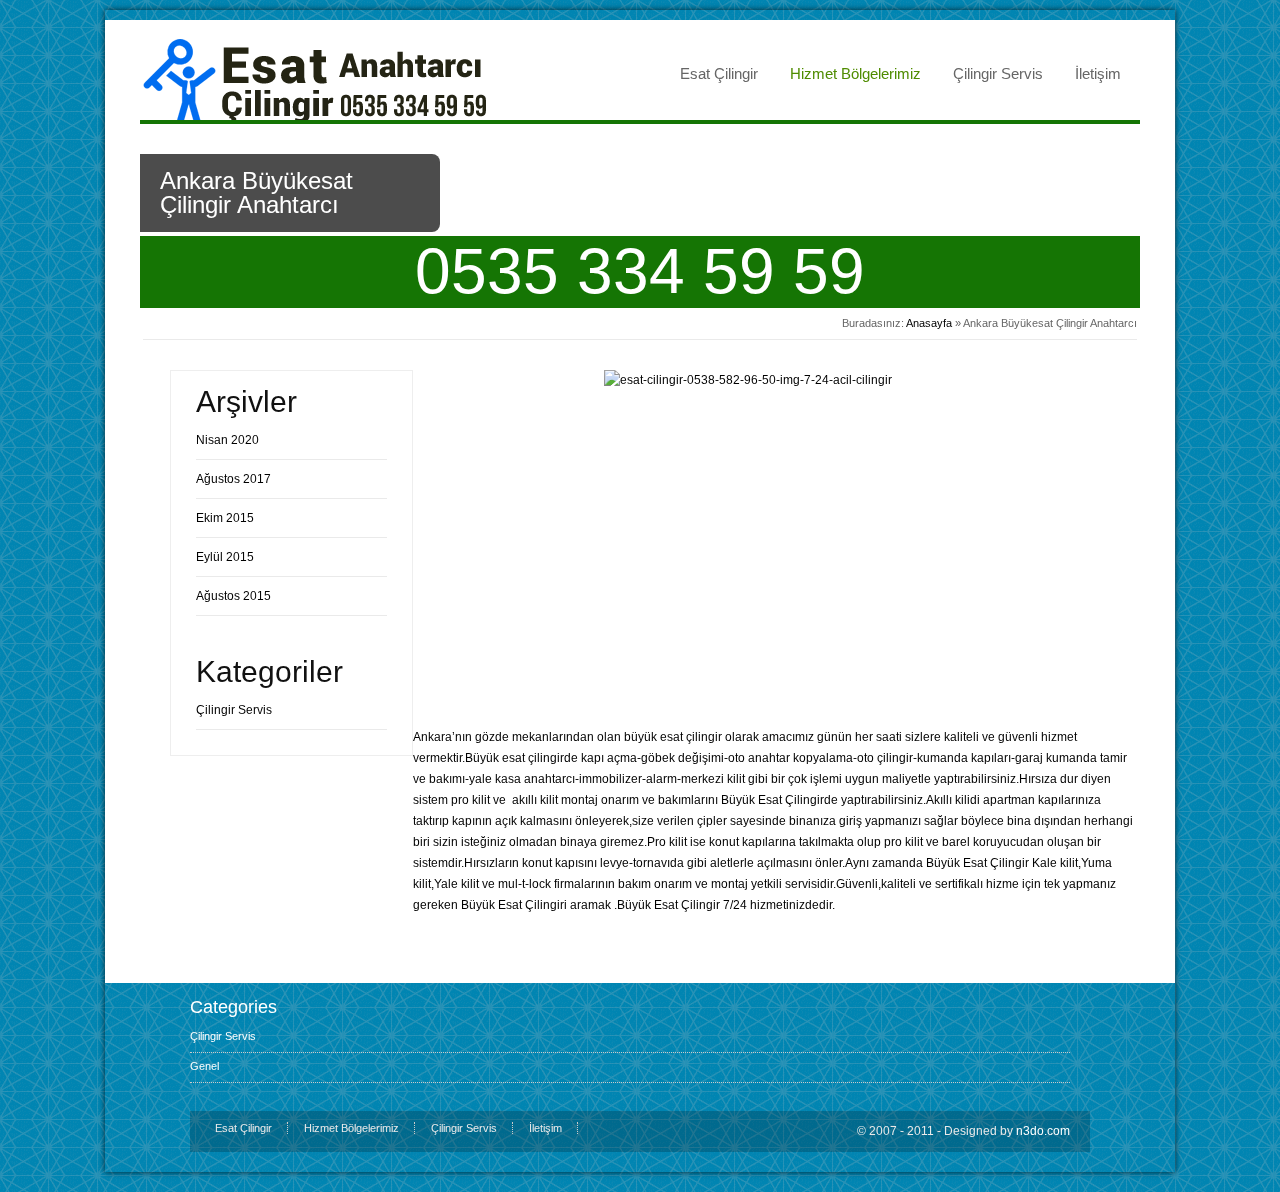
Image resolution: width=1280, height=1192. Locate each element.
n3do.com (1043, 1131)
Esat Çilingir (719, 73)
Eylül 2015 (225, 557)
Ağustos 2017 (233, 479)
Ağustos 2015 (233, 596)
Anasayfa (929, 323)
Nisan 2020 (227, 440)
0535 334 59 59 (640, 271)
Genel (204, 1066)
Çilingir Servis (998, 73)
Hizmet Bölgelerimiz (855, 73)
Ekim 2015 (225, 518)
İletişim (1098, 73)
